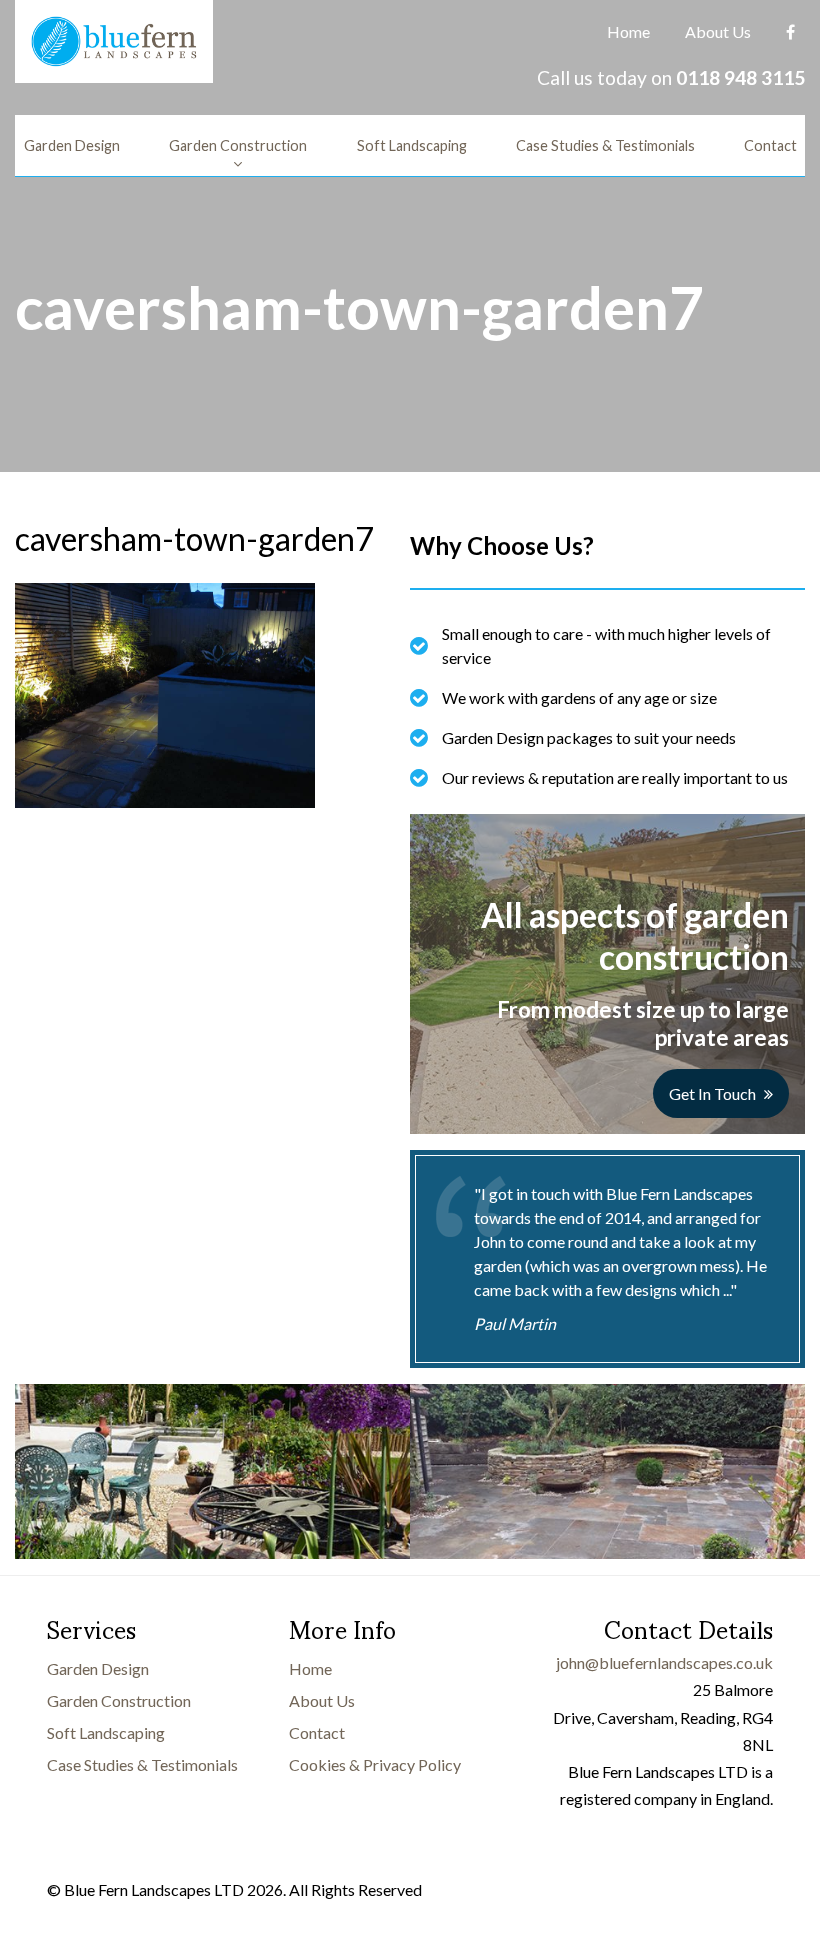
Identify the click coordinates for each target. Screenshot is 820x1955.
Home (628, 31)
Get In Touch (712, 1093)
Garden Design (72, 145)
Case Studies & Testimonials (605, 145)
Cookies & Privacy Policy (375, 1764)
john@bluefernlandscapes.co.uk (664, 1662)
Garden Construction (238, 145)
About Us (718, 31)
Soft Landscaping (412, 145)
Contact (770, 145)
